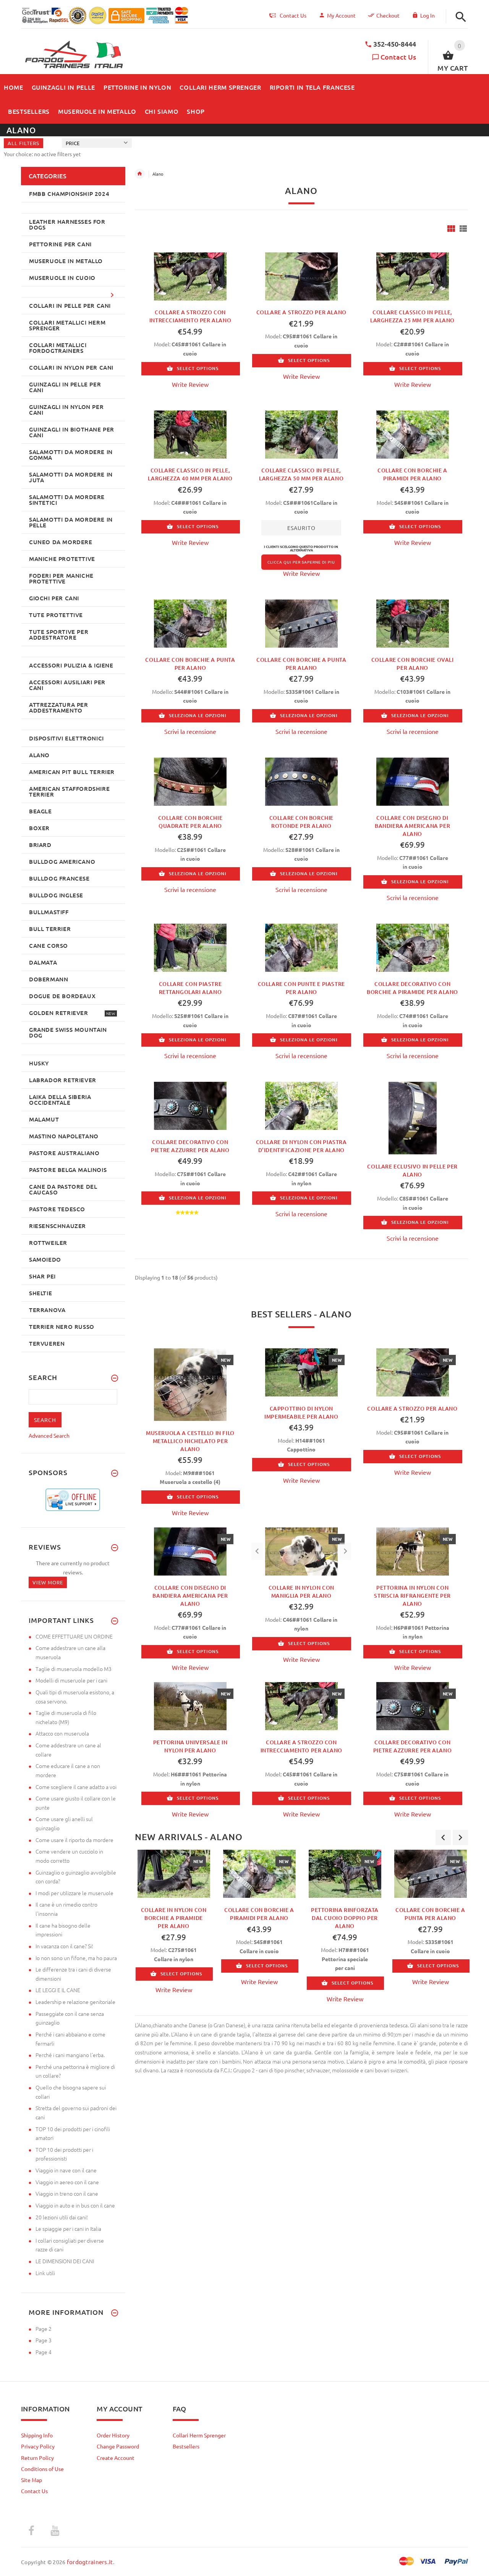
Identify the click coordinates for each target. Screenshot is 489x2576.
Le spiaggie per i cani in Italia (68, 2229)
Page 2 (44, 2329)
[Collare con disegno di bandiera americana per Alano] (413, 781)
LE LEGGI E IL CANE (58, 1990)
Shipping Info (37, 2435)
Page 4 (44, 2352)
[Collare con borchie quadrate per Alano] (190, 781)
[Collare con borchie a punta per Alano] (190, 622)
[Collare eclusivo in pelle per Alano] (413, 1117)
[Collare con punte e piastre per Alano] (301, 947)
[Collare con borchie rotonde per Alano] (301, 781)
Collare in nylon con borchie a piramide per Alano (174, 1918)
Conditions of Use (42, 2469)
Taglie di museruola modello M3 (74, 1669)
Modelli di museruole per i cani (71, 1680)
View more (48, 1582)
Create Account (116, 2458)
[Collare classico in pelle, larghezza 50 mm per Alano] (301, 433)
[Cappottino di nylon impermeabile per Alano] (301, 1372)
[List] (463, 229)
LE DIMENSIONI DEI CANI (65, 2261)
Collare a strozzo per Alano (301, 312)
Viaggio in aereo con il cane (67, 2182)
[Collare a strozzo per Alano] (301, 275)
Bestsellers (186, 2446)
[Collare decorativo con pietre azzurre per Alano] (190, 1105)
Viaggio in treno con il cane (67, 2193)
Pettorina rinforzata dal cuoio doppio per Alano (345, 1918)
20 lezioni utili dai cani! (62, 2217)
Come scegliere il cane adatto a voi (76, 1787)
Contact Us (398, 57)
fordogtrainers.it (90, 2562)
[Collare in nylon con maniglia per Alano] (301, 1551)
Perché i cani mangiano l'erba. (70, 2055)
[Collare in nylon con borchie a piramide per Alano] (174, 1874)
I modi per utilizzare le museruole (74, 1893)
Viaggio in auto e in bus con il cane (75, 2205)
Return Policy (37, 2458)
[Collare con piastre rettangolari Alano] (190, 947)
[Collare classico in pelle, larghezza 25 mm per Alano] (413, 275)
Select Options (198, 368)
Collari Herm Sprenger (199, 2435)
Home (140, 174)
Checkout (388, 15)
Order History (113, 2435)
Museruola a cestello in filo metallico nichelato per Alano (190, 1441)
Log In (427, 15)
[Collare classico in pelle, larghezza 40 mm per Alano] (190, 433)
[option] (174, 1924)
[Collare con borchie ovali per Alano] (413, 622)
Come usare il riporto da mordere (74, 1840)
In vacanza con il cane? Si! (64, 1946)
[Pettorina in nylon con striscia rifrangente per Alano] (413, 1551)
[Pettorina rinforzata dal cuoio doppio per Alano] (345, 1874)
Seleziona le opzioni (198, 715)
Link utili (45, 2273)
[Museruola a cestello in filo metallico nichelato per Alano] (190, 1384)
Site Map (32, 2480)
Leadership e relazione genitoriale (75, 2002)
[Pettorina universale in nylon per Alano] (190, 1705)
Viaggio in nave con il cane (66, 2170)
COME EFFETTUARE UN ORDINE (74, 1636)
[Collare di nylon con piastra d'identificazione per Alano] (301, 1105)
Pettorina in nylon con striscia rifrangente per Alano (412, 1596)
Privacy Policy (38, 2446)
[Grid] (451, 229)
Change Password (118, 2446)
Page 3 (44, 2340)
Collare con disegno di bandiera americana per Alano (412, 826)
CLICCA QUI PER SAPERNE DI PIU (301, 562)
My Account (341, 15)
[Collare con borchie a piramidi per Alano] (413, 433)
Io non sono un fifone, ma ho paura (76, 1958)
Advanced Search (49, 1435)
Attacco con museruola (62, 1733)
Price (73, 143)
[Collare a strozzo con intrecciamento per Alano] (190, 275)
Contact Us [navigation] (293, 15)
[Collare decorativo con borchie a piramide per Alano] (413, 947)
